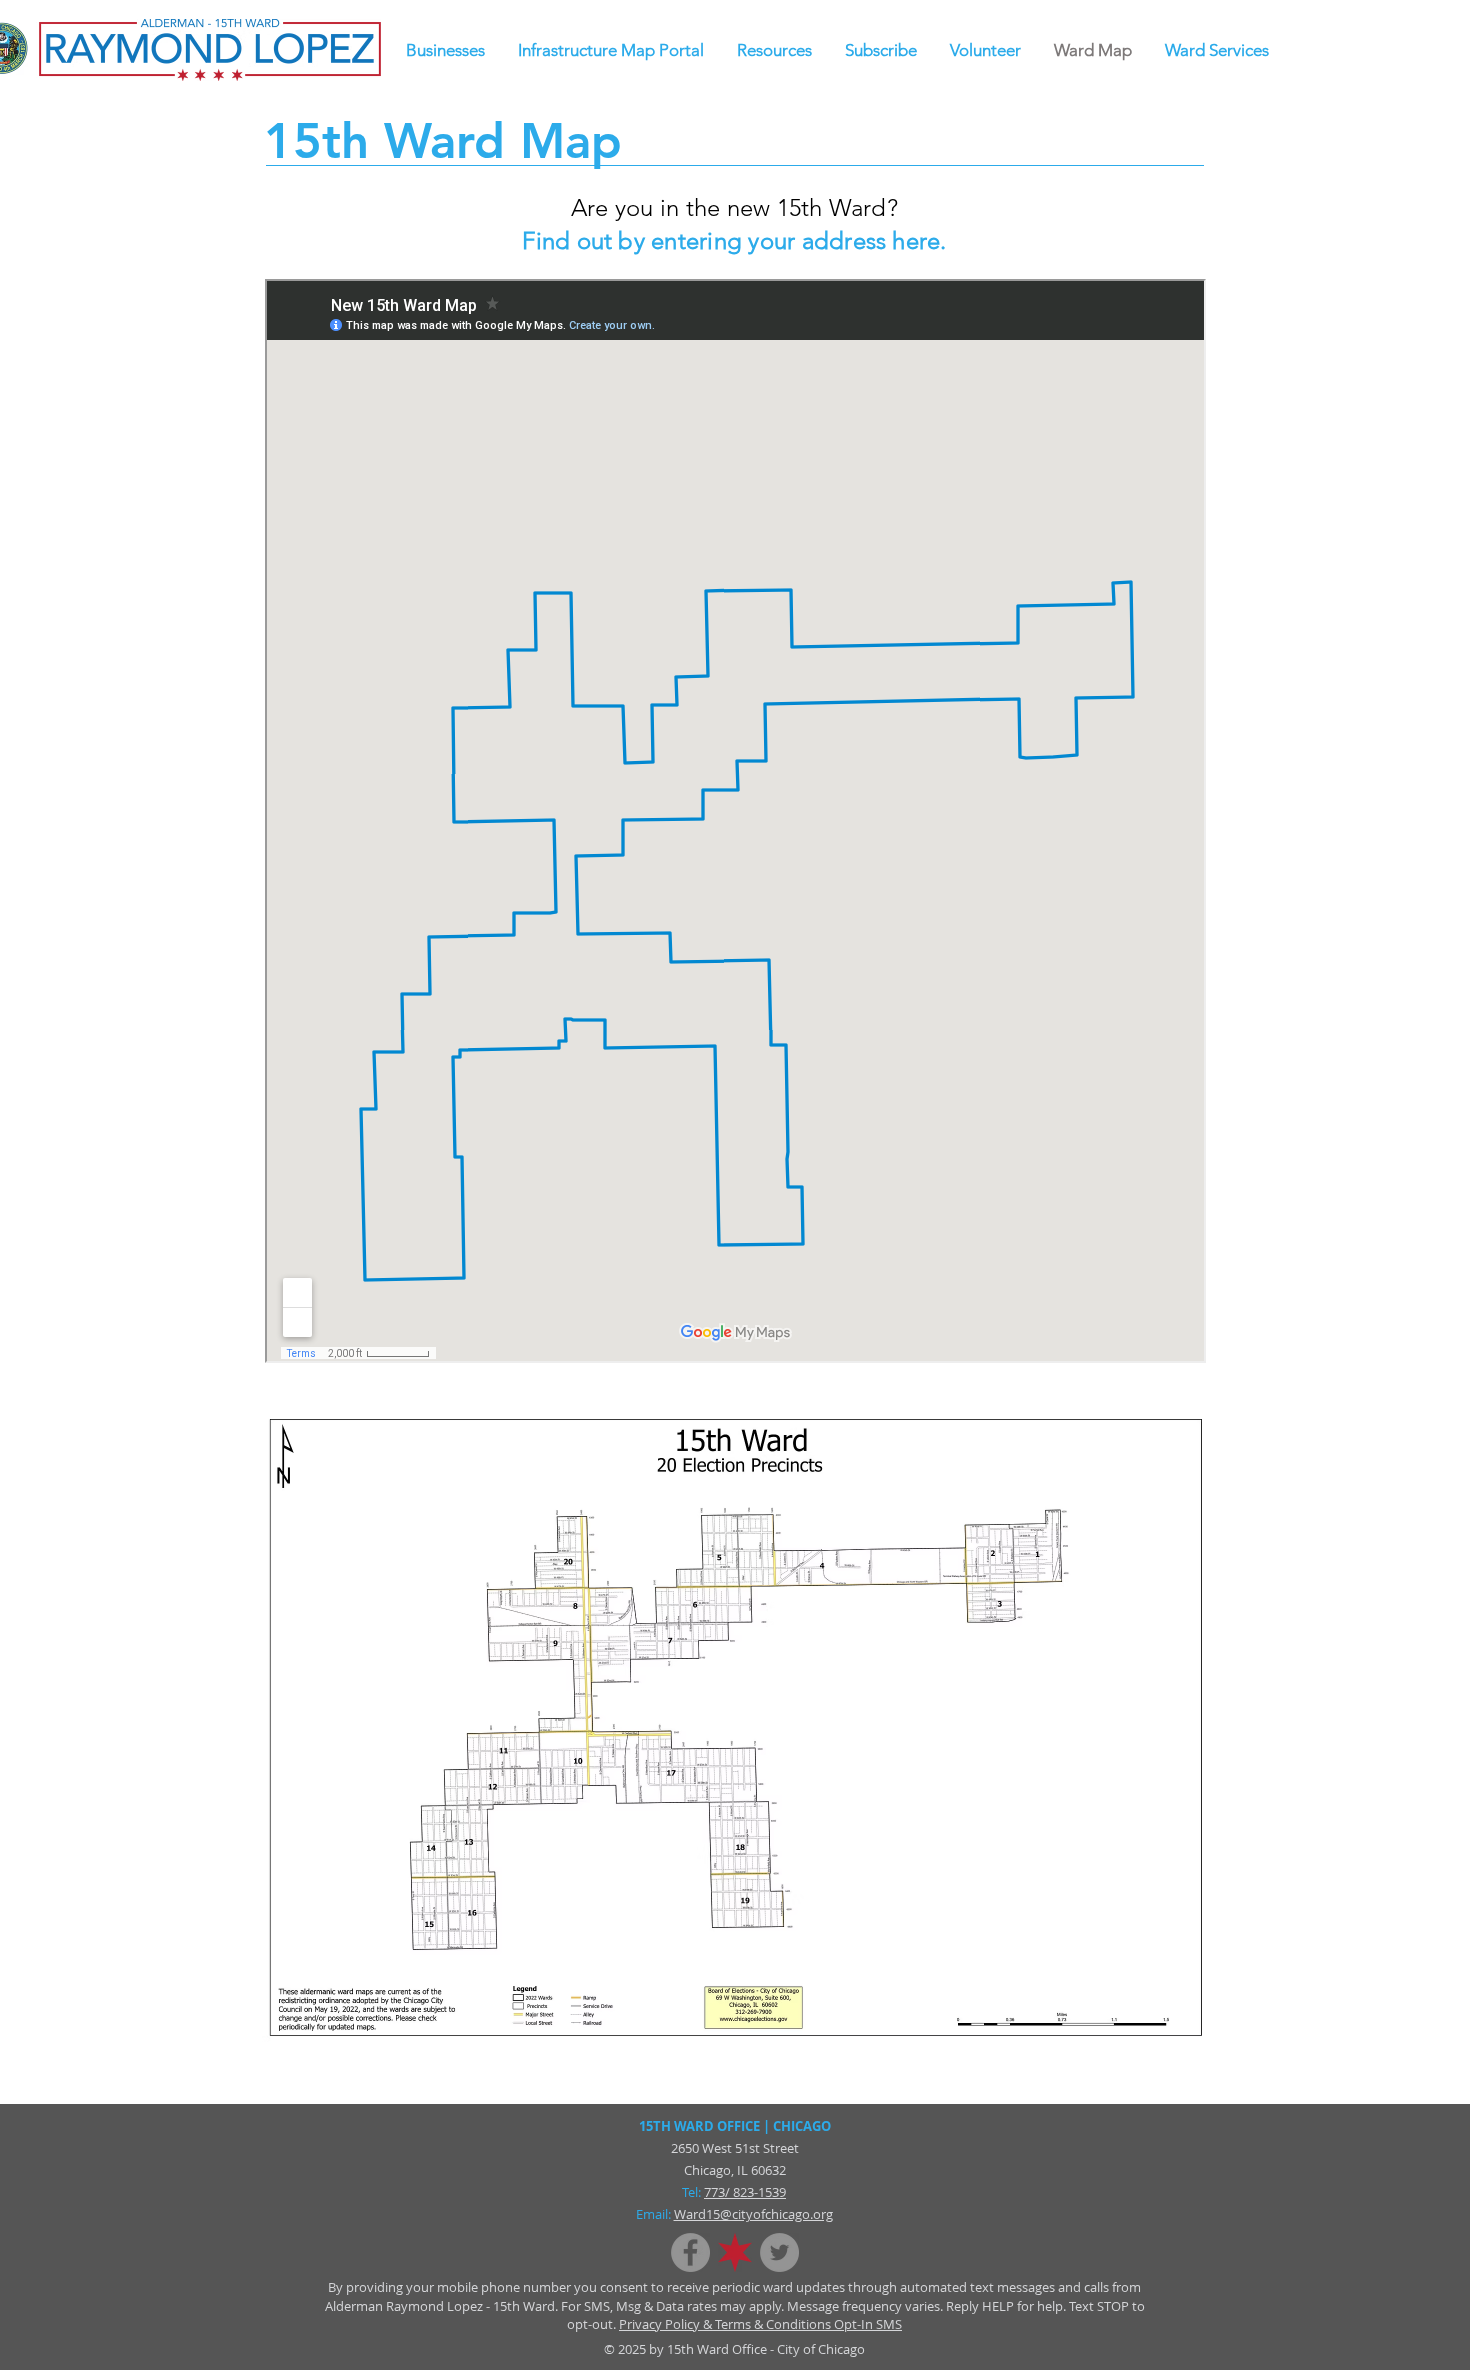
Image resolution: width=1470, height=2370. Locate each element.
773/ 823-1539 (745, 2192)
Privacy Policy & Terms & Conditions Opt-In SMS (760, 2324)
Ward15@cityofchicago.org (753, 2214)
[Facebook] (690, 2252)
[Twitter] (779, 2252)
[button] (774, 50)
